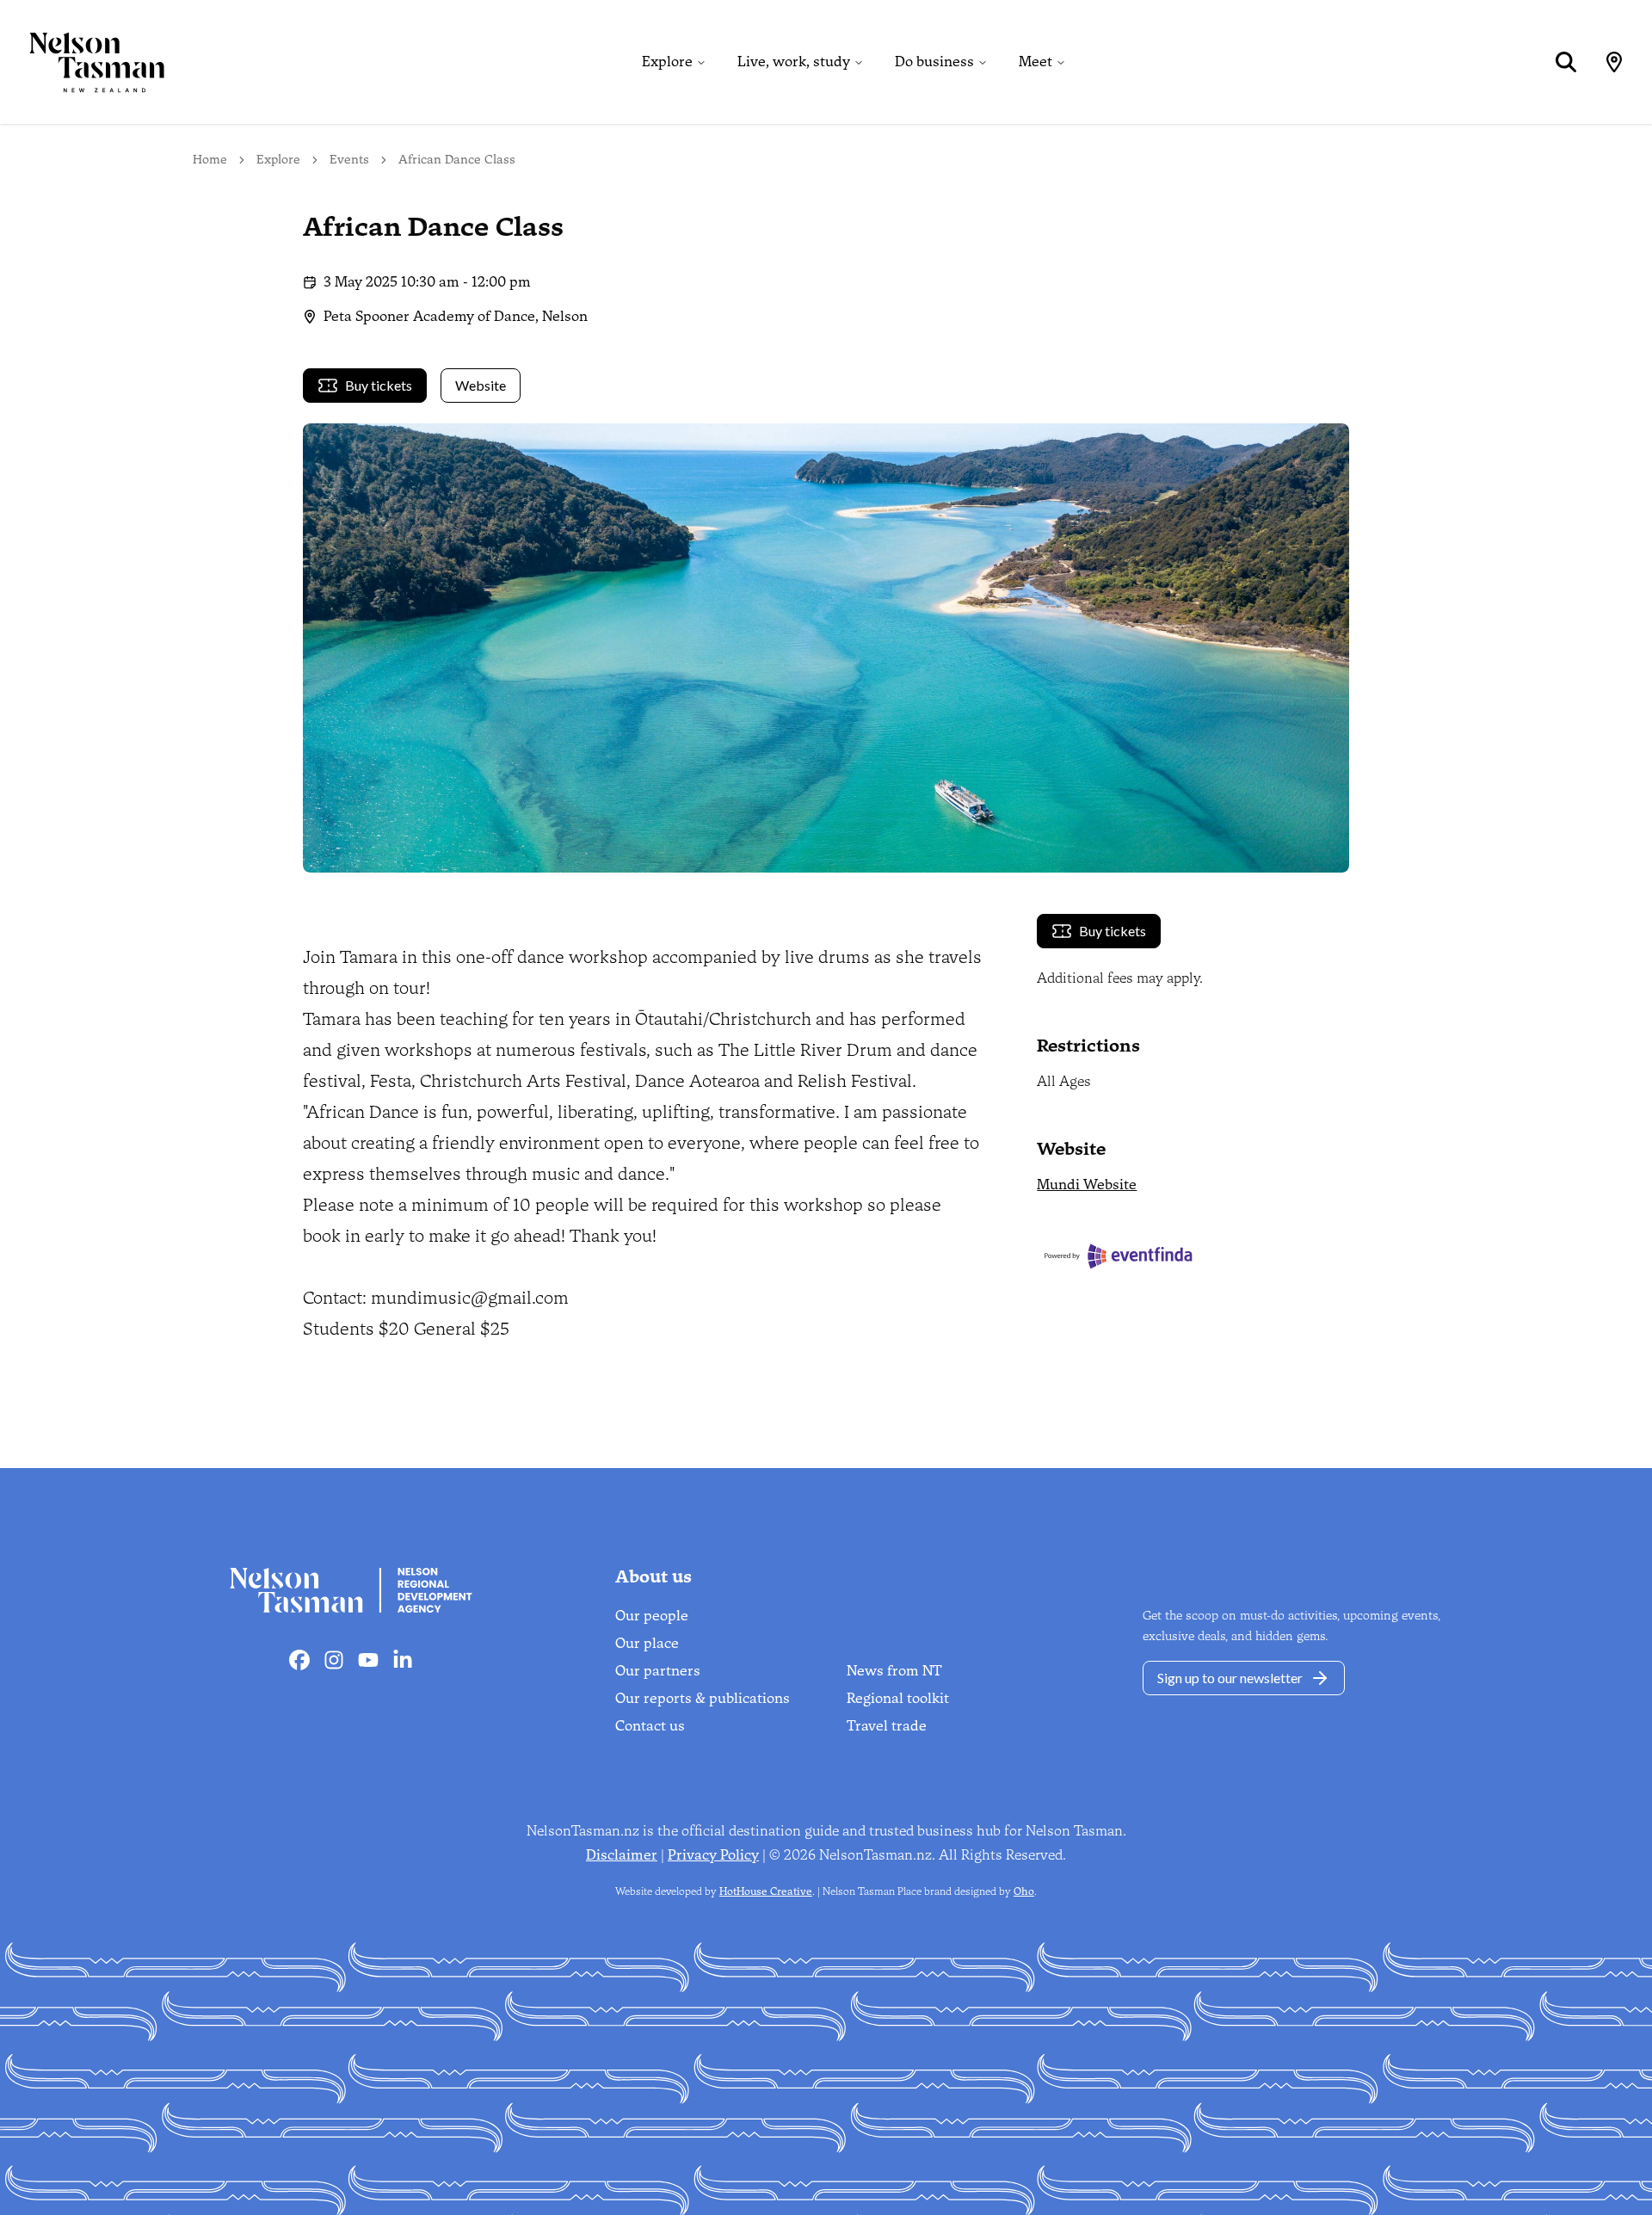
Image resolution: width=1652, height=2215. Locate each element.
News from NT (894, 1671)
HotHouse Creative (766, 1891)
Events (349, 160)
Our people (652, 1616)
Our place (647, 1643)
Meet (1036, 62)
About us (653, 1576)
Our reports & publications (703, 1698)
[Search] (1566, 62)
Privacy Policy (713, 1855)
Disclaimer (622, 1855)
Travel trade (887, 1726)
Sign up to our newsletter (1230, 1678)
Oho (1024, 1891)
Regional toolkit (898, 1698)
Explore (667, 62)
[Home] (83, 62)
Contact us (650, 1726)
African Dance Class (457, 160)
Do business (934, 62)
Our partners (658, 1671)
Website (481, 385)
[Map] (1614, 62)
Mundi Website (1087, 1185)
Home (210, 160)
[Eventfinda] (1193, 1256)
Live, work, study (794, 62)
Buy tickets (379, 385)
